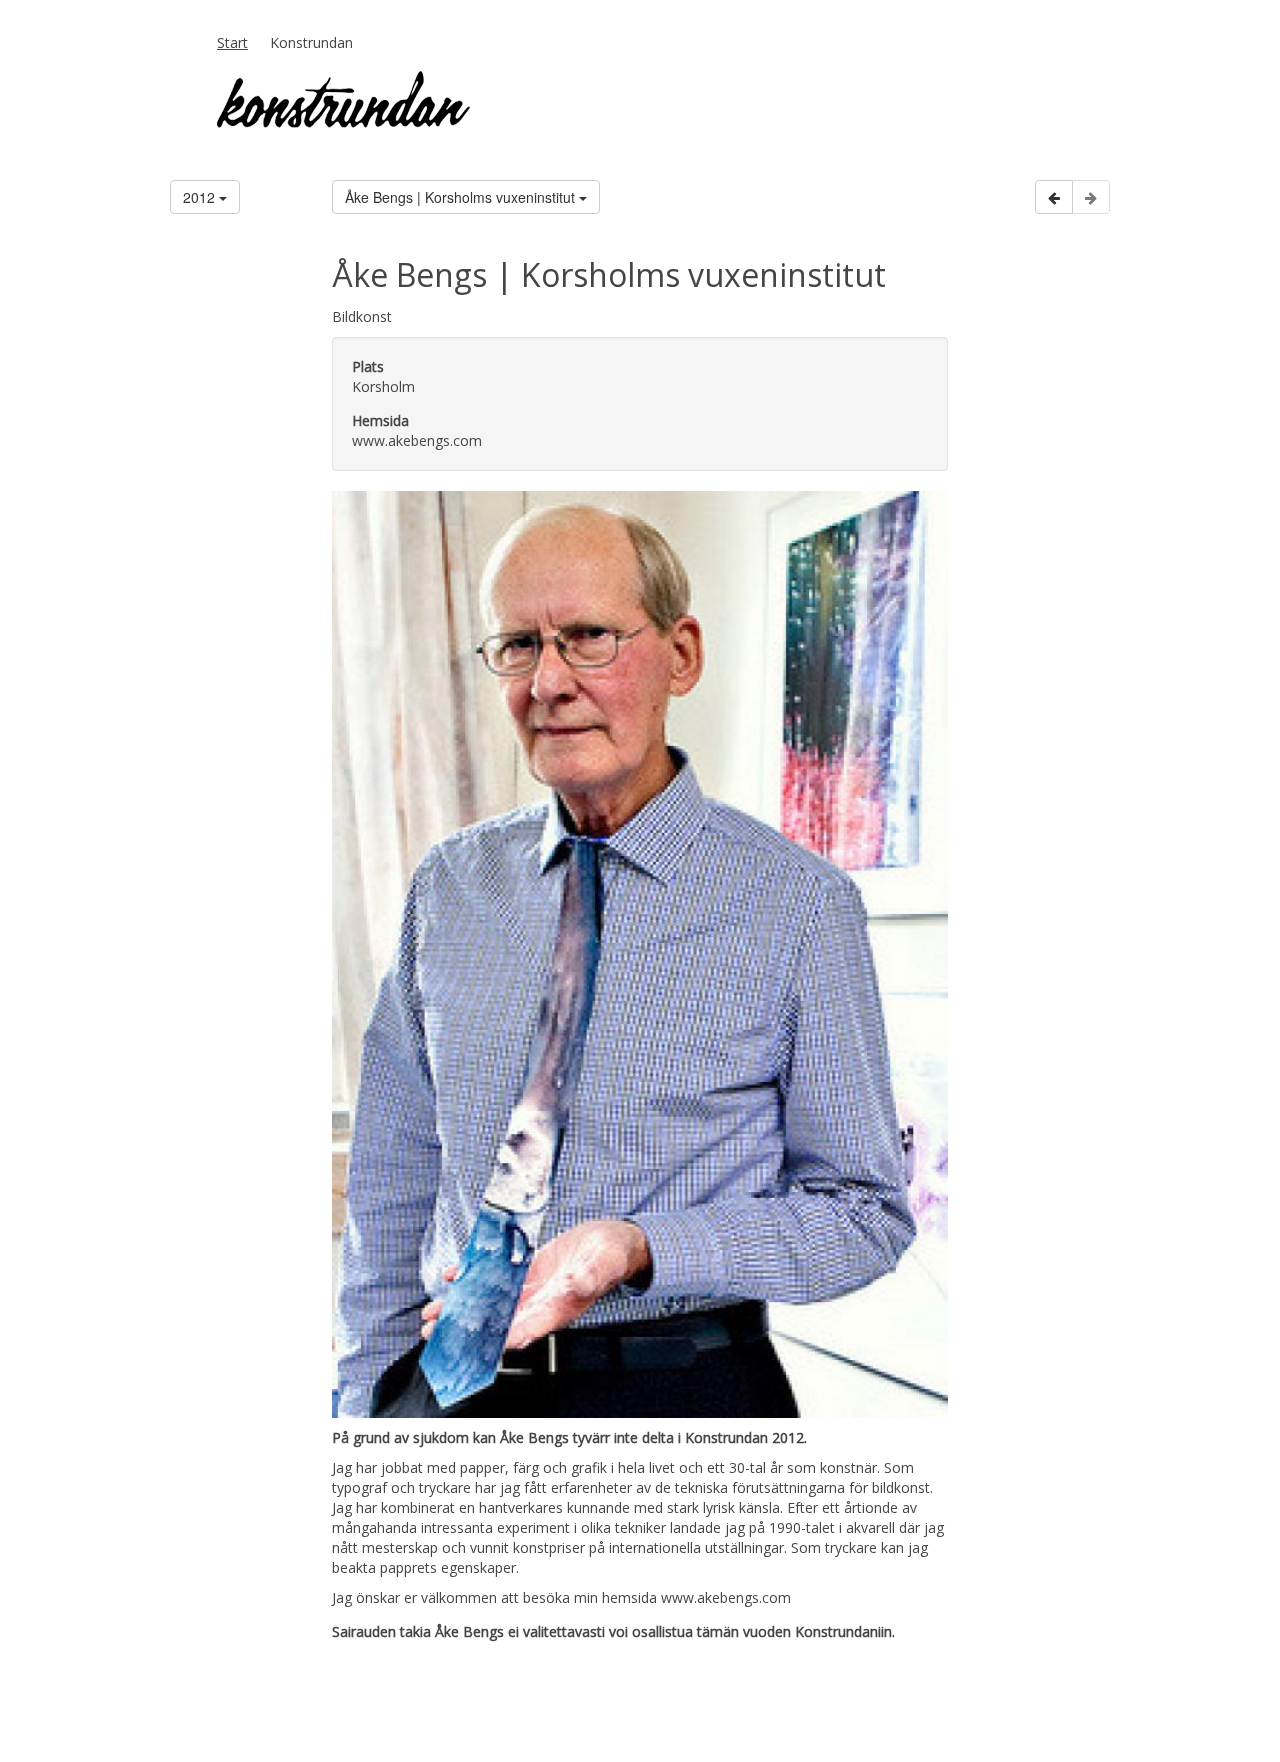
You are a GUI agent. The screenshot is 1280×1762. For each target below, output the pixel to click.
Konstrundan (311, 42)
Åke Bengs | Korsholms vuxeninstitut (462, 197)
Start (232, 42)
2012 (201, 197)
